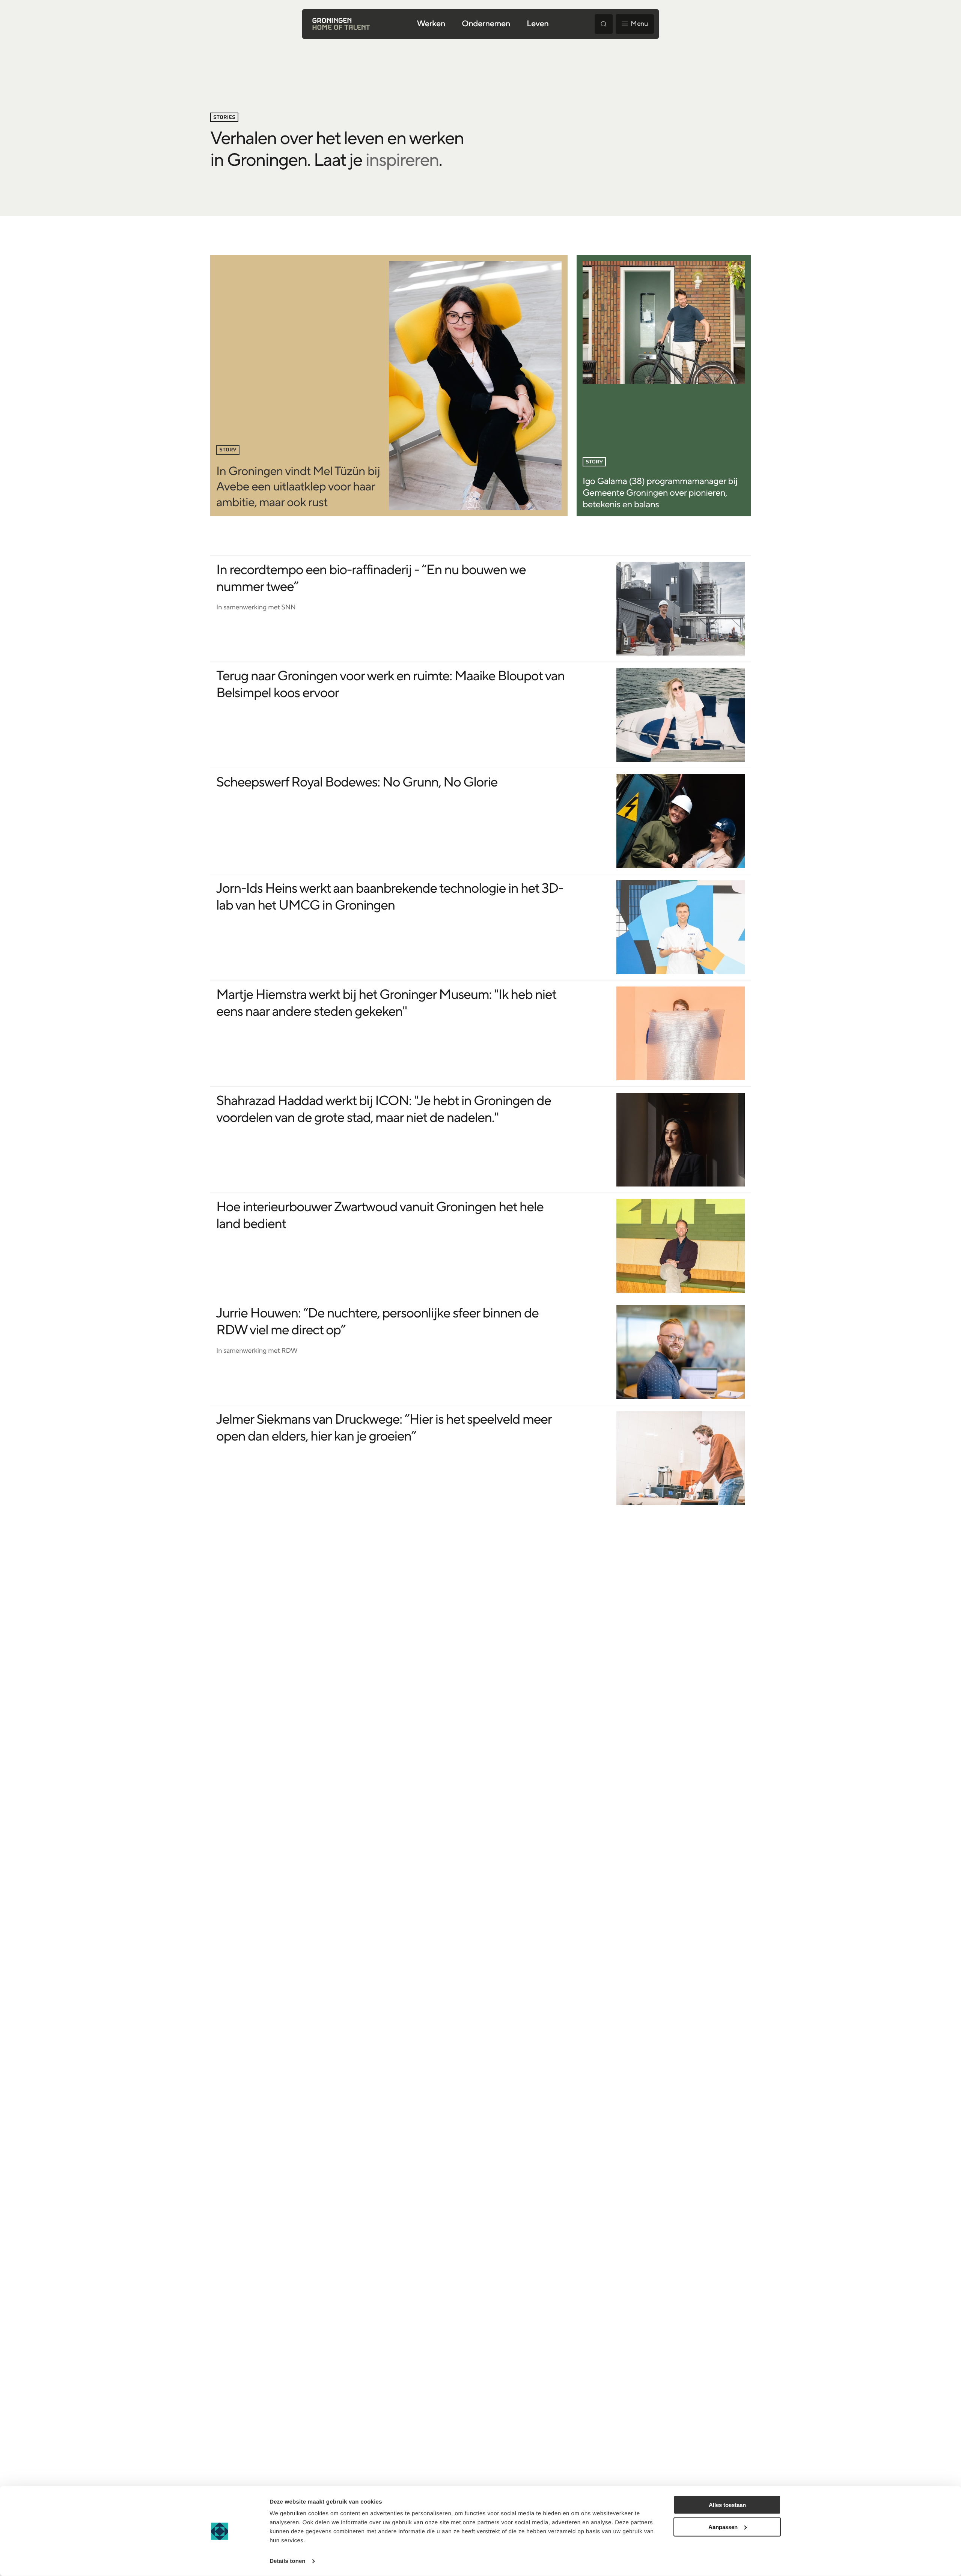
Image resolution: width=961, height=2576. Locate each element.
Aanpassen (723, 2527)
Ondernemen (486, 24)
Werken (431, 24)
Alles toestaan (727, 2505)
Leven (538, 24)
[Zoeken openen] (604, 24)
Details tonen (287, 2561)
